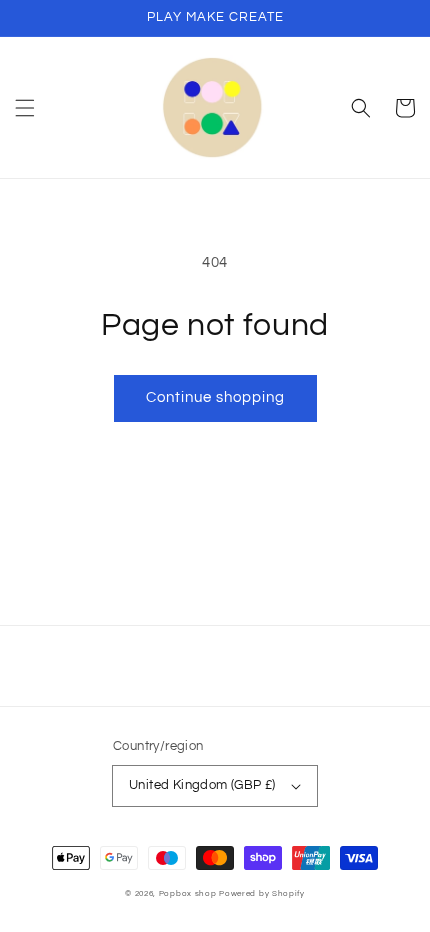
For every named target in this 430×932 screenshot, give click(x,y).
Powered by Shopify (262, 893)
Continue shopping (215, 397)
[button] (25, 108)
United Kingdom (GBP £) (202, 785)
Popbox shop (188, 893)
